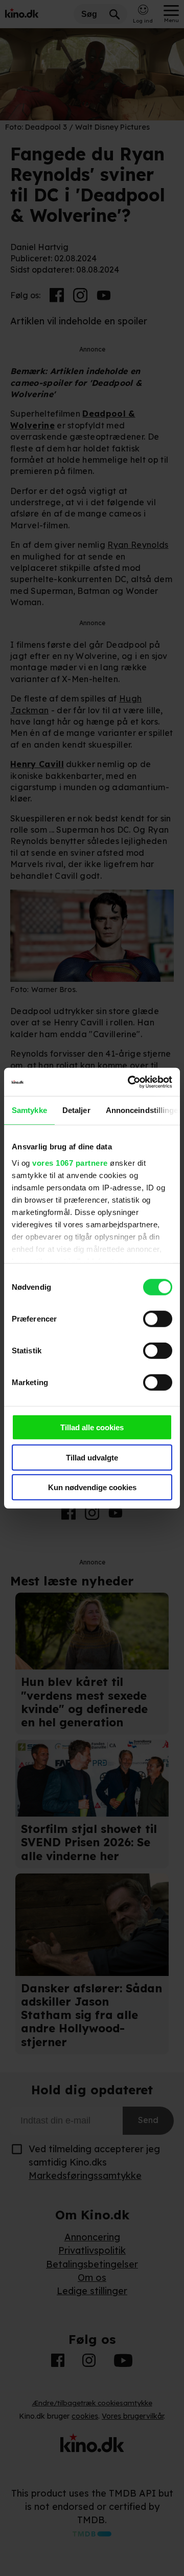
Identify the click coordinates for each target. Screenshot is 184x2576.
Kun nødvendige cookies (92, 1487)
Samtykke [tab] (29, 1110)
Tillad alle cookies (92, 1427)
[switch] (158, 1319)
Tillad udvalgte (92, 1457)
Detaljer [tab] (76, 1110)
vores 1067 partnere (70, 1162)
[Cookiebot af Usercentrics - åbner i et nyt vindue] (130, 1082)
